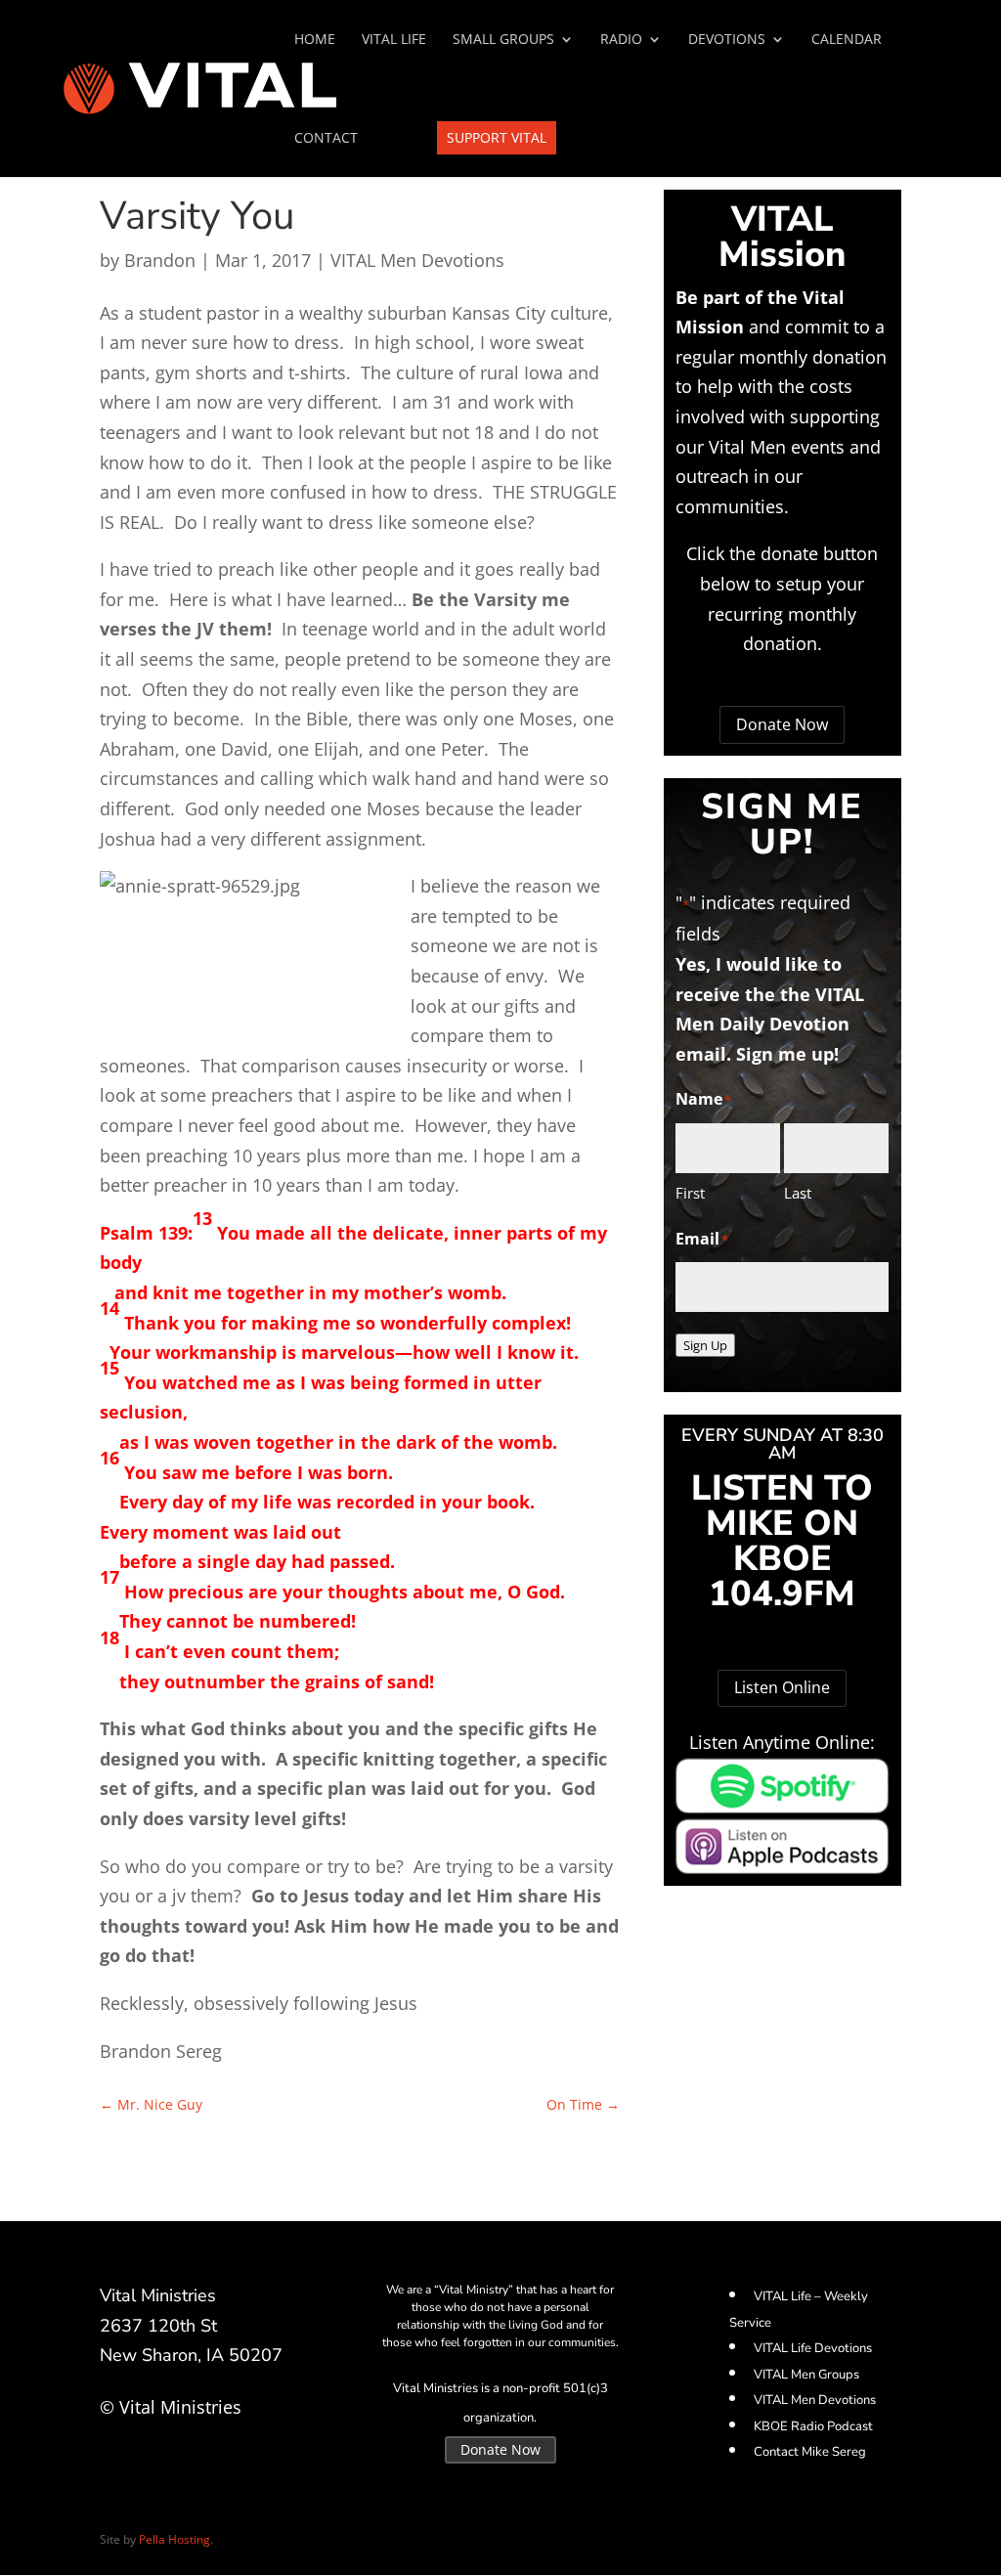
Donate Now (782, 724)
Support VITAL (497, 137)
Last (798, 1193)
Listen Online (782, 1687)
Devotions (727, 40)
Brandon (160, 260)
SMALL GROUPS (503, 40)
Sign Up (705, 1345)
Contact (326, 139)
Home (315, 40)
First (690, 1193)
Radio (621, 40)
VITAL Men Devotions (417, 260)
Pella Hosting (174, 2539)
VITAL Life (394, 40)
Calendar (847, 40)
